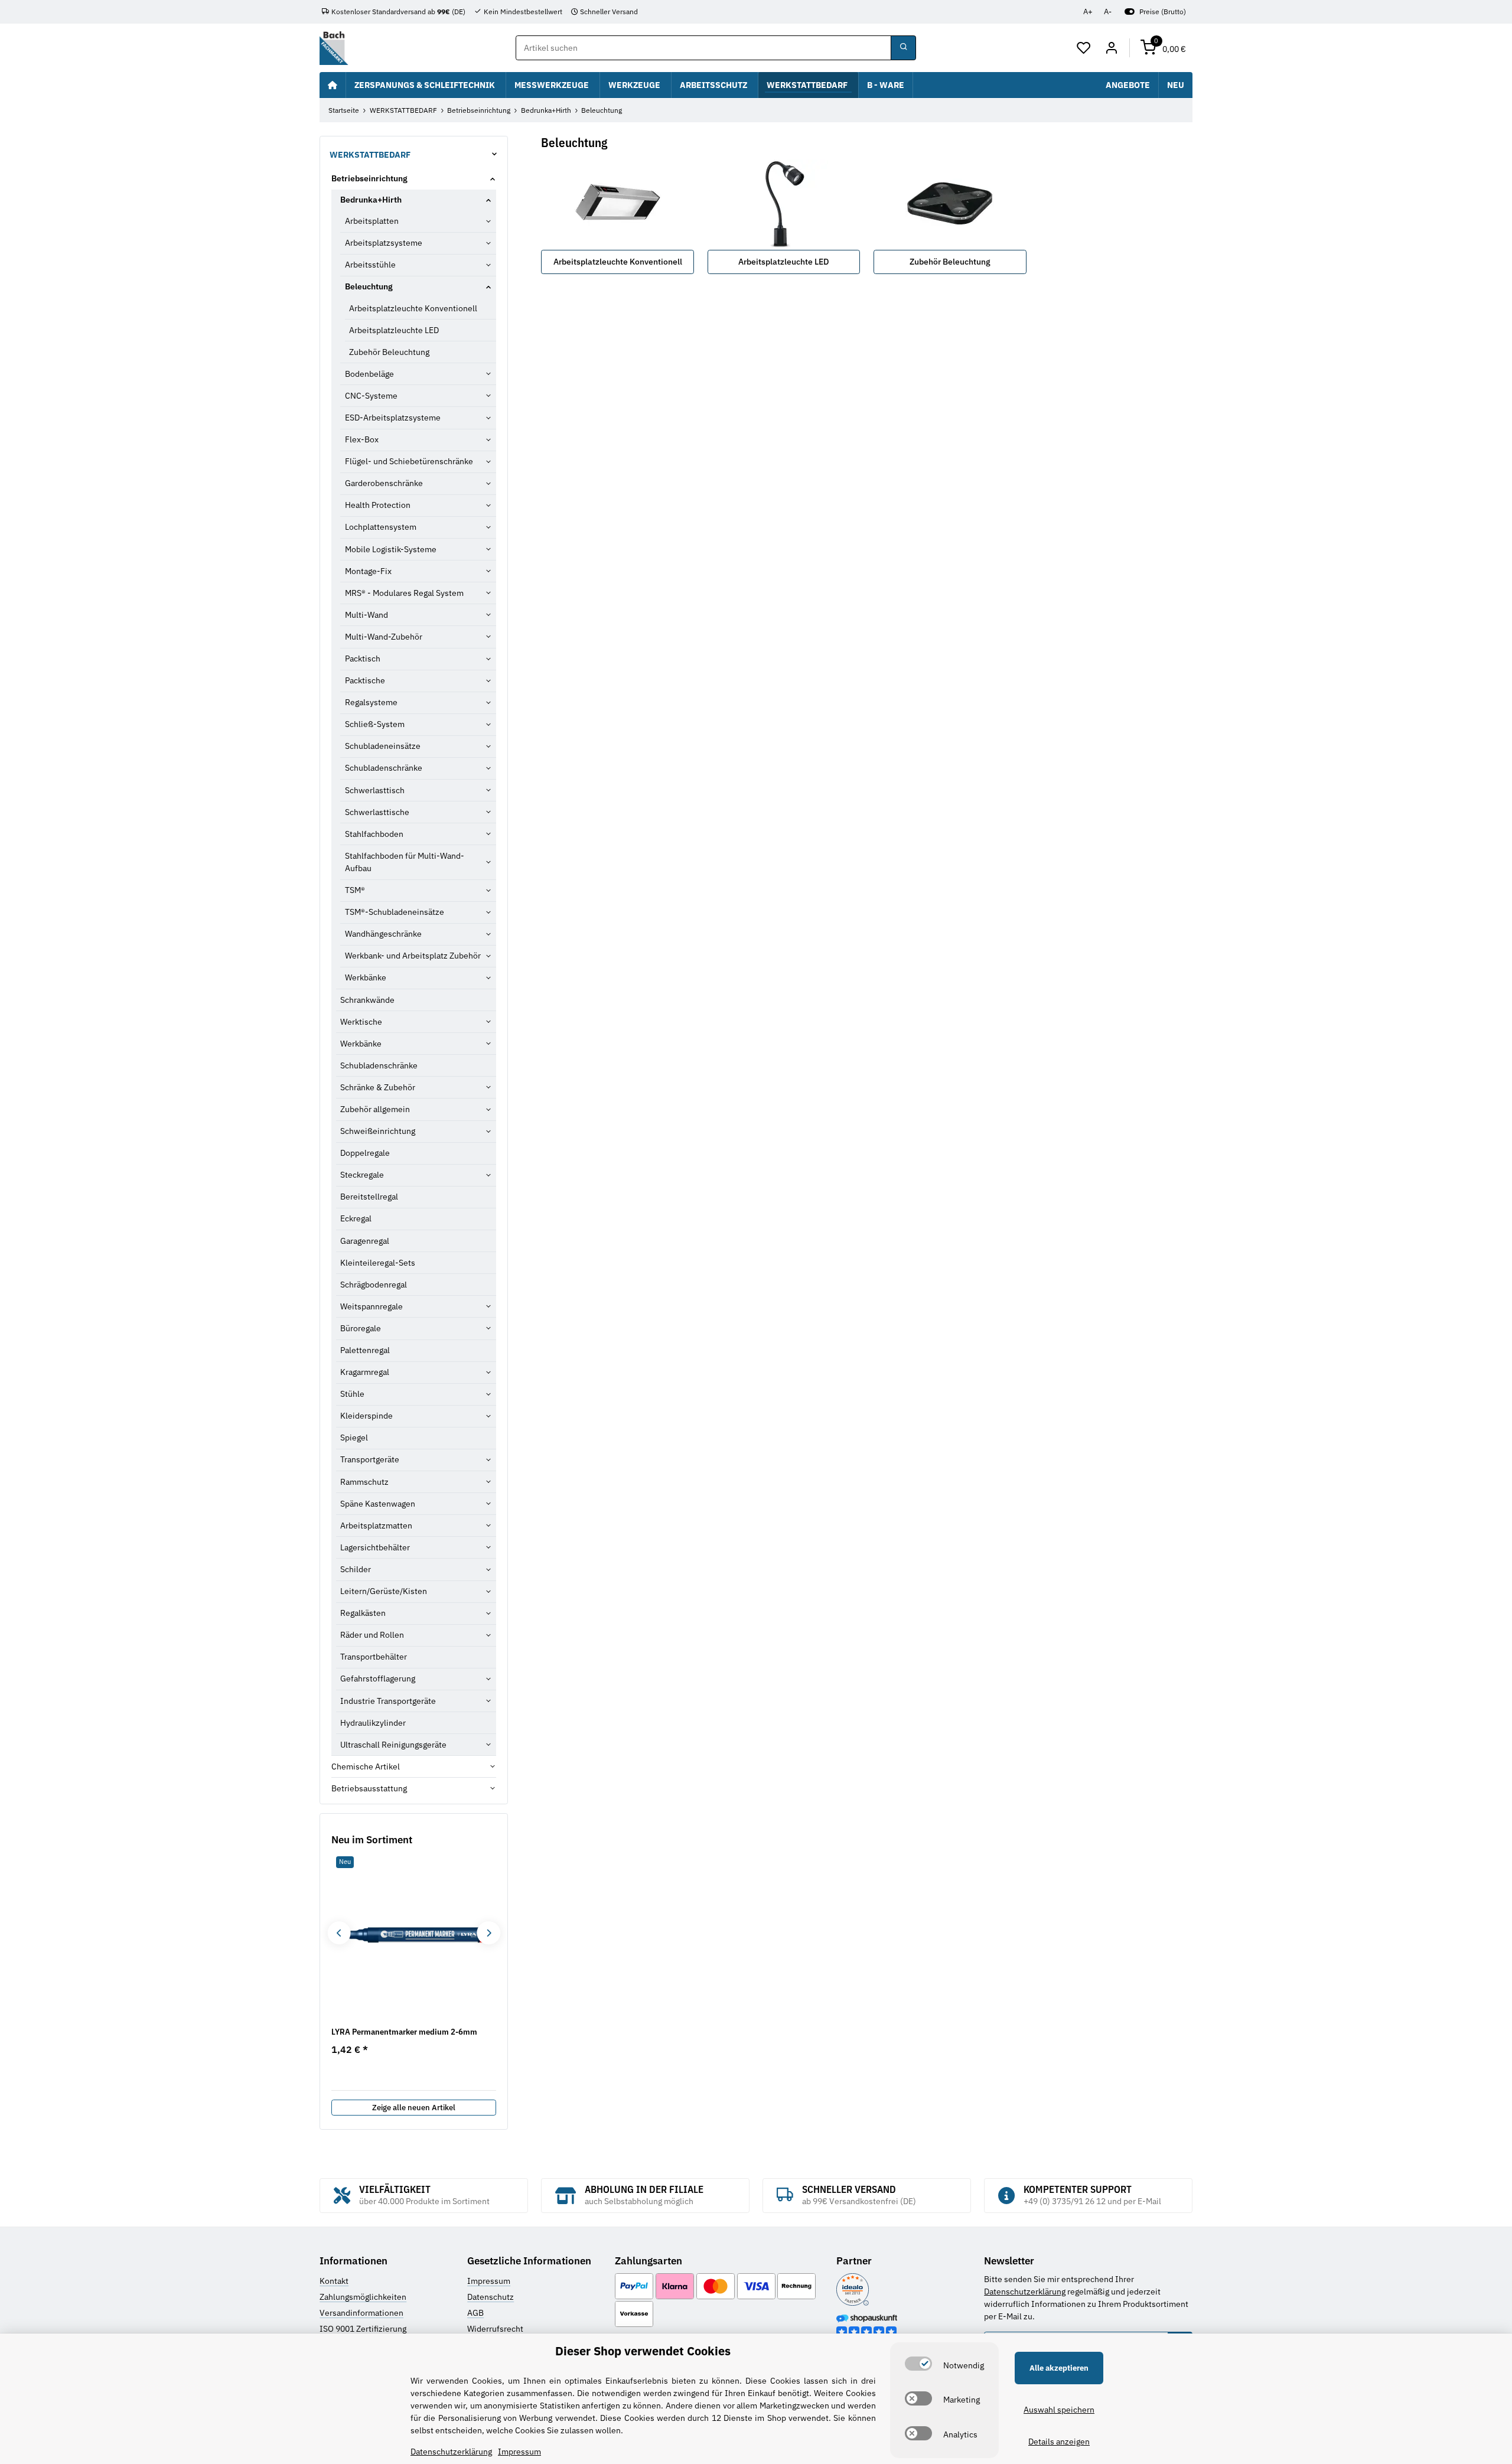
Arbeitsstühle (370, 265)
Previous (339, 1933)
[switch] (918, 2364)
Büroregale (361, 1328)
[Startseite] (333, 85)
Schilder (356, 1569)
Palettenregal (365, 1350)
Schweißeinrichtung (378, 1131)
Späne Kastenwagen (378, 1504)
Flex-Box (362, 439)
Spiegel (354, 1438)
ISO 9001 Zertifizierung (363, 2329)
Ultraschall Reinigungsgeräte (393, 1745)
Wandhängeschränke (383, 934)
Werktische (361, 1022)
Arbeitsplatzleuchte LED (784, 262)
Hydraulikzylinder (373, 1723)
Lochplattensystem (381, 527)
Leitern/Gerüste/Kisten (384, 1591)
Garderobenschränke (384, 483)
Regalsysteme (371, 702)
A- (1108, 12)
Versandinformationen (361, 2313)
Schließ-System (375, 724)
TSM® (355, 890)
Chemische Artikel (366, 1766)
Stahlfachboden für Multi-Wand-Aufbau (405, 862)
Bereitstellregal (369, 1197)
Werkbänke (366, 977)
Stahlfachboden (374, 834)
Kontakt (334, 2281)
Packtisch (363, 659)
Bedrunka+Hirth (371, 200)
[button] (1084, 48)
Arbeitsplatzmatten (376, 1526)
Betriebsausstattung (369, 1788)
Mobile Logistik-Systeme (391, 549)
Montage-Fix (368, 571)
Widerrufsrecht (495, 2329)
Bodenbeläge (369, 374)
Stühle (352, 1394)
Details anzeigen (1059, 2442)
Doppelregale (365, 1153)
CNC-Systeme (371, 396)
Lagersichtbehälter (375, 1547)
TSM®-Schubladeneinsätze (395, 912)
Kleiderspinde (366, 1416)
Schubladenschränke (384, 768)
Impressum (489, 2281)
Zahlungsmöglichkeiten (363, 2297)
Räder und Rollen (372, 1635)
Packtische (365, 680)
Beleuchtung (369, 286)
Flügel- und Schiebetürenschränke (409, 461)
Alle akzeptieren (1059, 2368)
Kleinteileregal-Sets (378, 1263)
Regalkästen (363, 1613)
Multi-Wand (366, 615)
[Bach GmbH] (334, 48)
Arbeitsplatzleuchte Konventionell (618, 262)
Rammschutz (364, 1482)
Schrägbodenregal (374, 1285)
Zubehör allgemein (375, 1109)
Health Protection (378, 505)
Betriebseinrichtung (369, 178)
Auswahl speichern (1059, 2410)
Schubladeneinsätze (383, 746)
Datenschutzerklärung (1025, 2292)
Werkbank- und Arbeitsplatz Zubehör (413, 956)
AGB (475, 2313)
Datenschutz (491, 2297)
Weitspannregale (372, 1306)
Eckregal (356, 1218)
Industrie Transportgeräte (388, 1701)
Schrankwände (367, 1000)
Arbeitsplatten (372, 221)
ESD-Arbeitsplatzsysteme (393, 418)
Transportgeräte (370, 1459)
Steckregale (362, 1175)
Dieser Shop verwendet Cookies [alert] (643, 2351)
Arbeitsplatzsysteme (384, 243)
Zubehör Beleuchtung (950, 262)
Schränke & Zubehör (378, 1087)
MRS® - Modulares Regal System (404, 593)
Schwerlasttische (377, 812)
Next (488, 1933)
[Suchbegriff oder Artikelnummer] (903, 48)
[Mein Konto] (1111, 48)
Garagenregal (365, 1241)
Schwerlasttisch (375, 790)
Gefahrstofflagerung (378, 1678)
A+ (1088, 12)
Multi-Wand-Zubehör (384, 637)
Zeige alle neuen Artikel (414, 2108)
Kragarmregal (365, 1372)
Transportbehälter (374, 1657)
